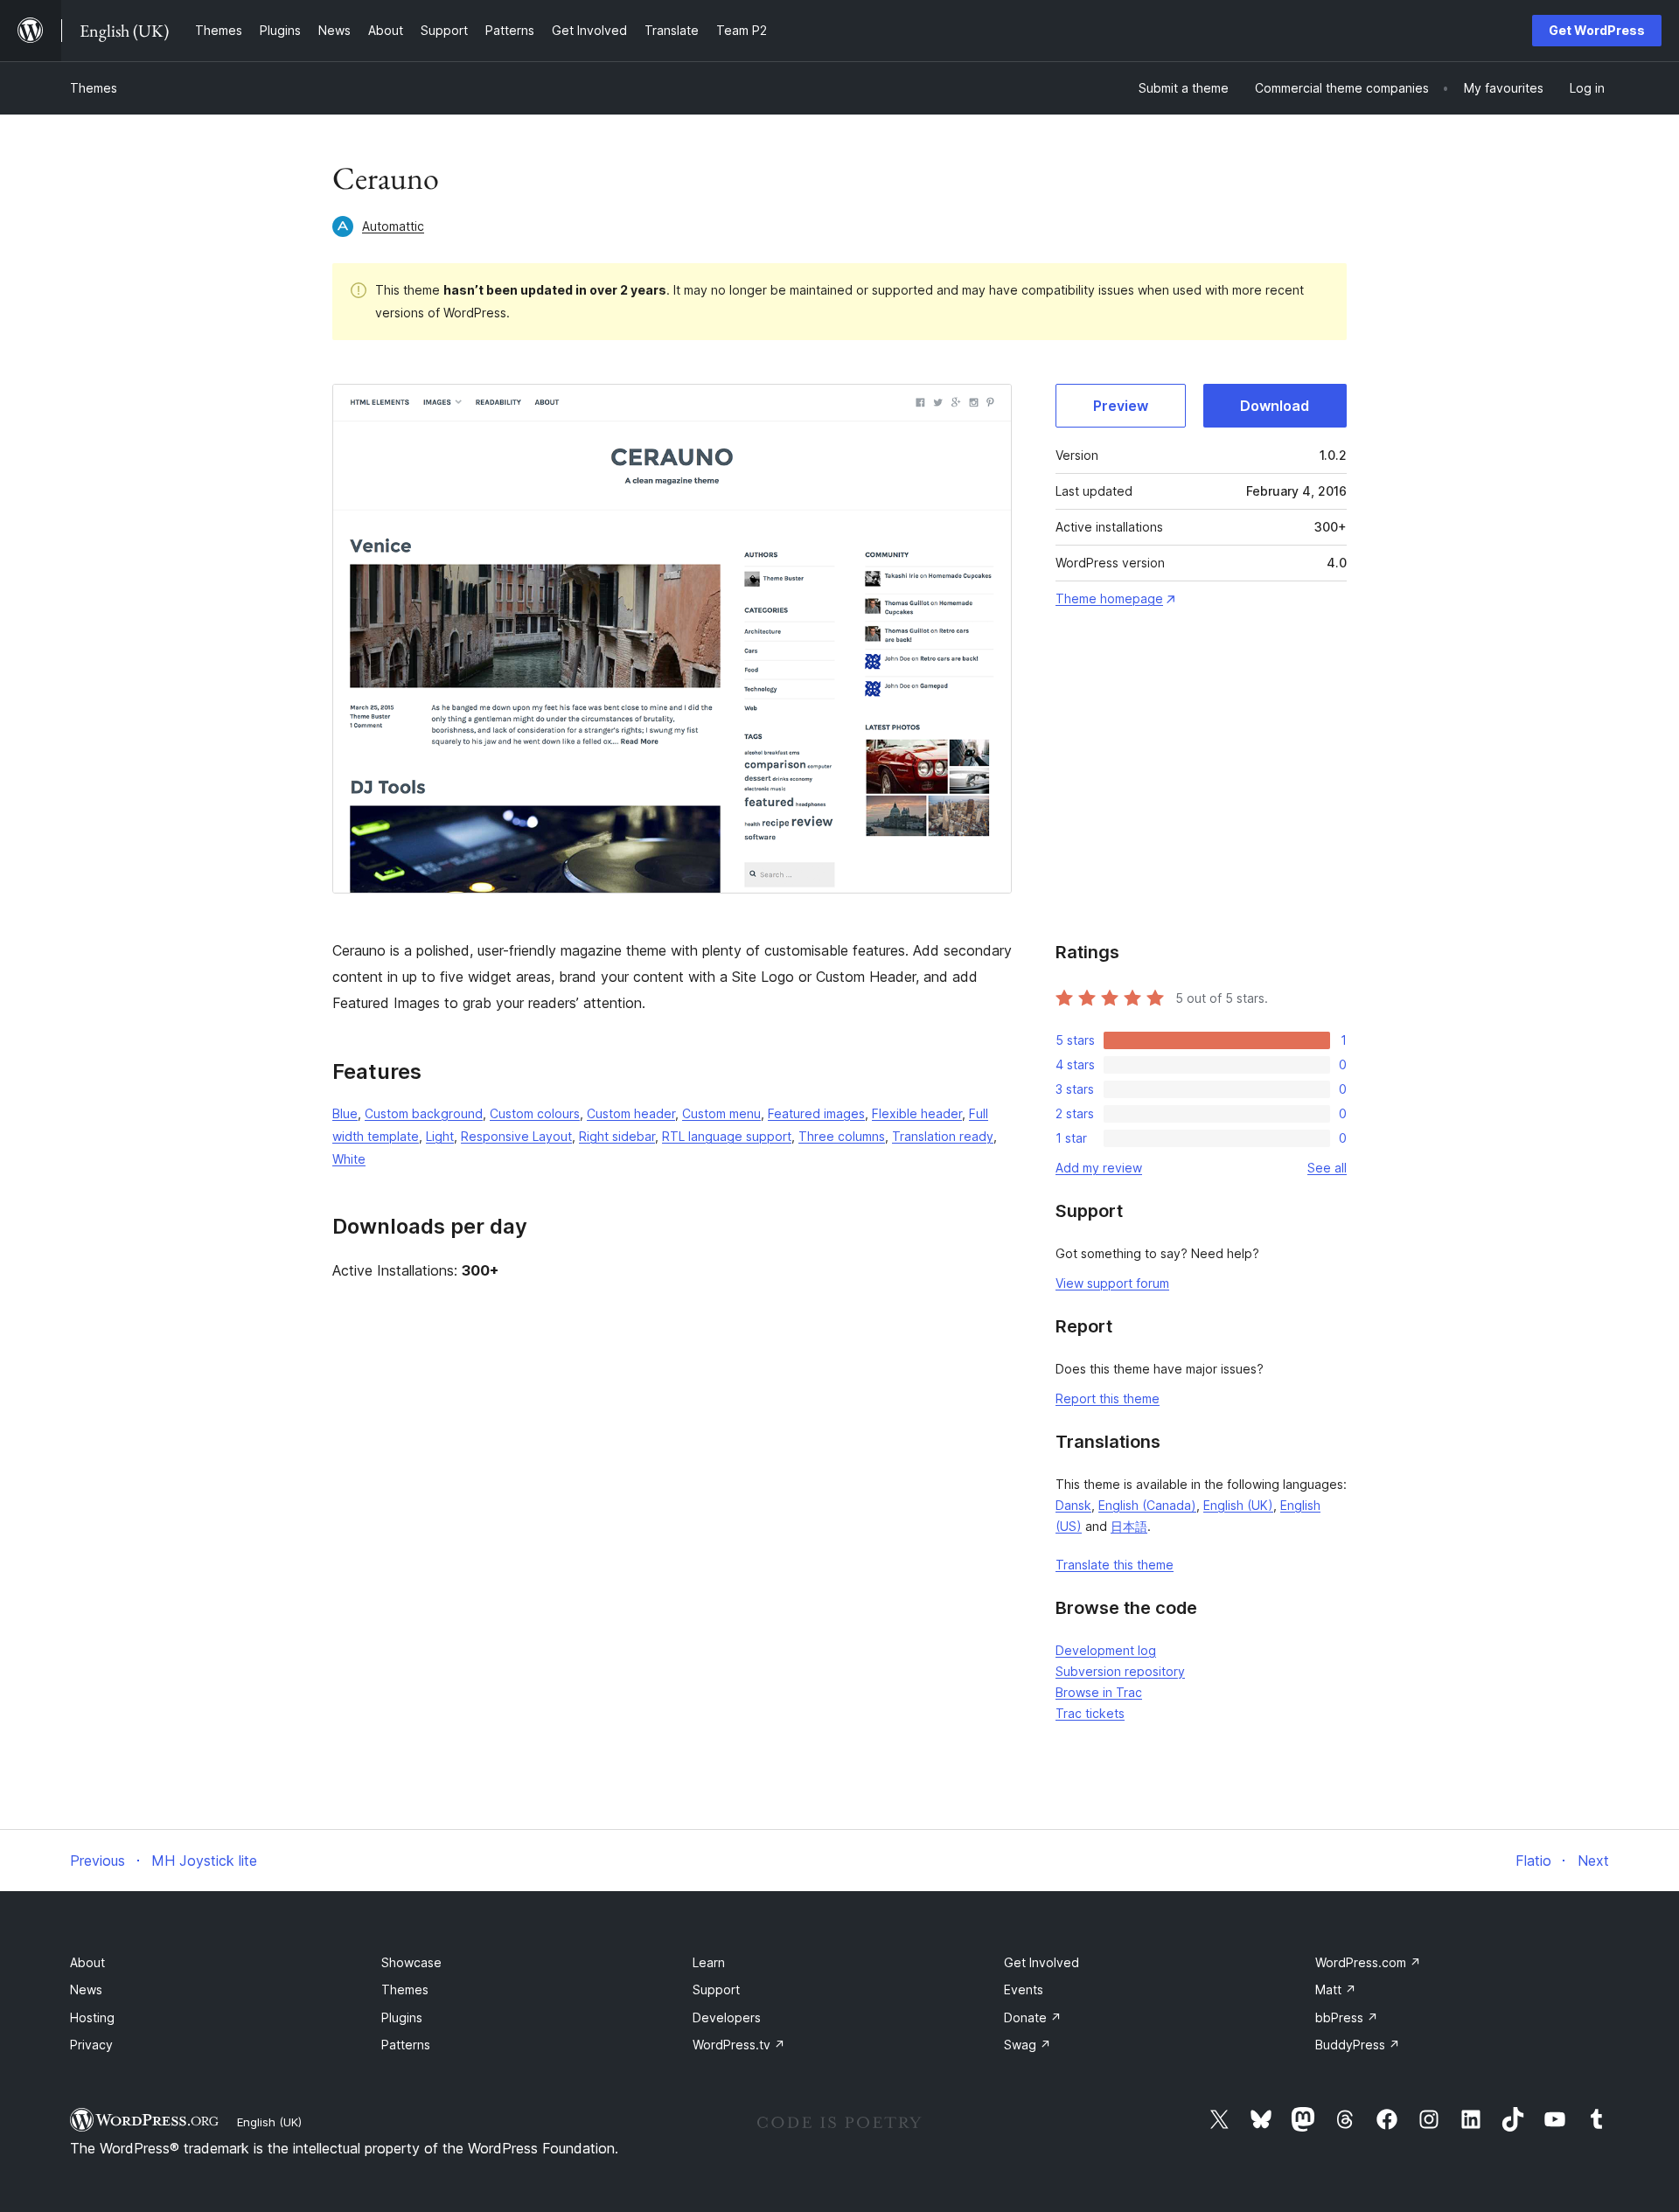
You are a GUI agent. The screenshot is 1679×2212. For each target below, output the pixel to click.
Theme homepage (1109, 598)
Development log (1106, 1650)
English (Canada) (1147, 1505)
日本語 (1129, 1526)
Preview (1121, 406)
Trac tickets (1090, 1713)
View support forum (1112, 1283)
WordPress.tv (739, 2045)
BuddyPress (1358, 2045)
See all (1327, 1168)
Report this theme (1108, 1398)
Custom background (424, 1113)
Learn (709, 1962)
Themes (94, 88)
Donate (1033, 2017)
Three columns (842, 1136)
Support (716, 1989)
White (349, 1159)
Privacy (91, 2045)
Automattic (393, 226)
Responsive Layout (516, 1136)
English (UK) (1238, 1505)
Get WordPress (1597, 30)
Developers (727, 2017)
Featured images (816, 1113)
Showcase (411, 1962)
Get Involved (1042, 1962)
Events (1024, 1989)
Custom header (631, 1113)
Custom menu (721, 1113)
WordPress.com (1368, 1962)
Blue (345, 1113)
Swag (1028, 2045)
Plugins (402, 2017)
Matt (1336, 1989)
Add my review (1099, 1168)
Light (440, 1136)
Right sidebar (617, 1136)
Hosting (92, 2017)
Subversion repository (1120, 1671)
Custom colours (535, 1113)
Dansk (1073, 1505)
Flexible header (917, 1113)
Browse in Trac (1099, 1692)
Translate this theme (1115, 1565)
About (87, 1962)
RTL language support (727, 1136)
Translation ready (943, 1136)
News (86, 1989)
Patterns (406, 2045)
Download (1275, 406)
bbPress (1347, 2017)
